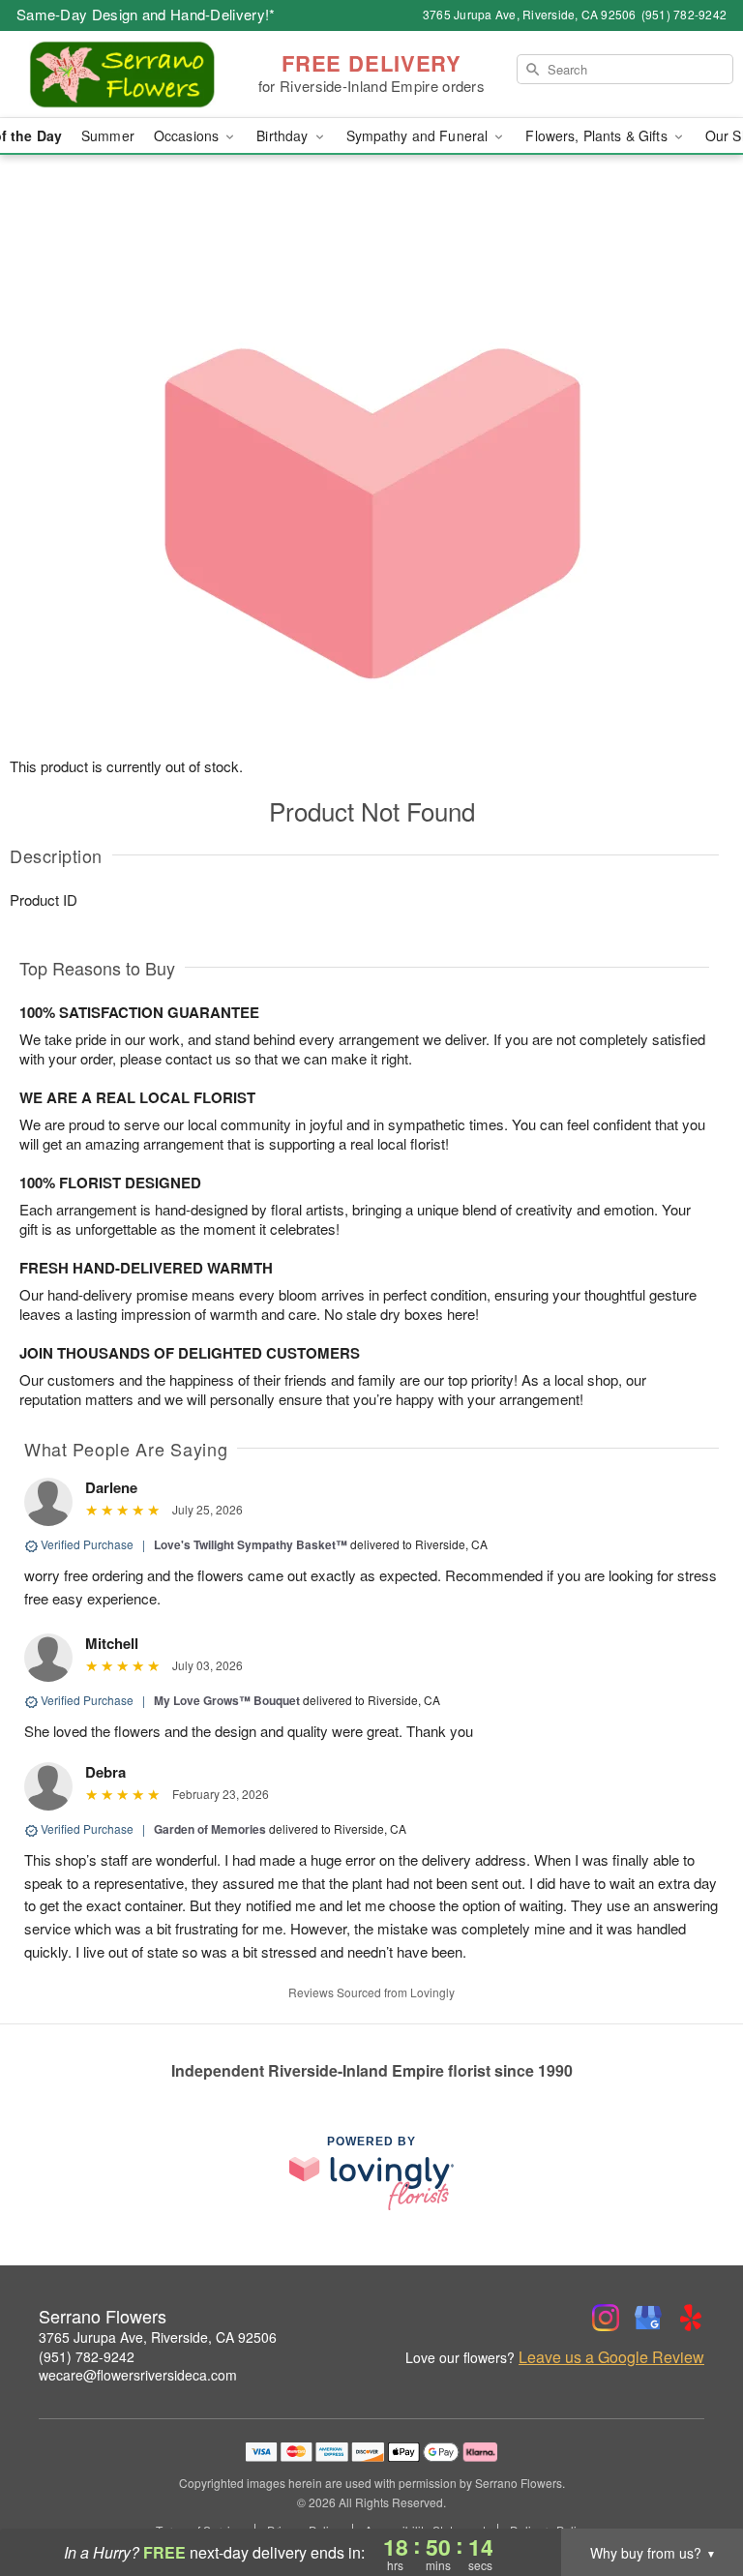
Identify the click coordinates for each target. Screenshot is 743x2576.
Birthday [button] (284, 135)
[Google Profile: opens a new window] (648, 2318)
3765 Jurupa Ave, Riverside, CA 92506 (158, 2337)
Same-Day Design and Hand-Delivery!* (146, 14)
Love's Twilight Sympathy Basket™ (251, 1544)
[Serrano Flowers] (128, 75)
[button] (692, 2494)
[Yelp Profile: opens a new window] (691, 2318)
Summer (108, 135)
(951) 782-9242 (87, 2356)
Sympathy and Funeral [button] (419, 135)
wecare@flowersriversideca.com (138, 2375)
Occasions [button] (188, 135)
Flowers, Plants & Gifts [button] (598, 135)
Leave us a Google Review (611, 2357)
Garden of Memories (210, 1829)
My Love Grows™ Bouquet (227, 1700)
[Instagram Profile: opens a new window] (606, 2318)
